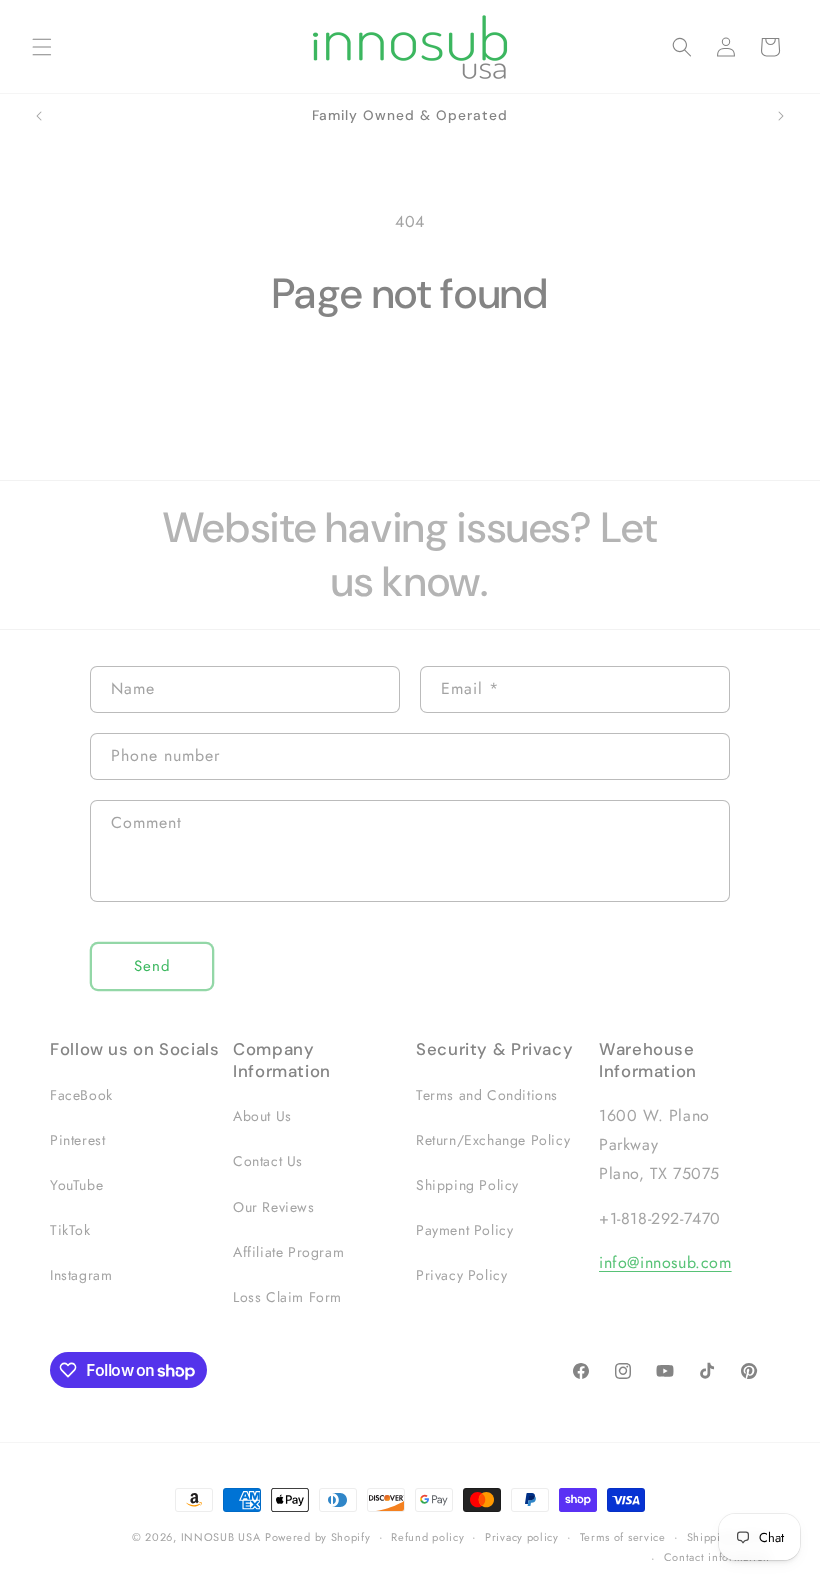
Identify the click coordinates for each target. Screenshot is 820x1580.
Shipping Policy (467, 1185)
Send (152, 966)
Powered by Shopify (318, 1537)
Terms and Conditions (487, 1095)
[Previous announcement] (39, 116)
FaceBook (81, 1095)
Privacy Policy (461, 1275)
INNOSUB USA (221, 1537)
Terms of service (623, 1537)
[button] (42, 47)
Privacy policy (522, 1537)
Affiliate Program (288, 1252)
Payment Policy (464, 1230)
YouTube (76, 1185)
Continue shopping (410, 385)
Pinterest (77, 1140)
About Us (262, 1116)
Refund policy (427, 1537)
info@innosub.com (665, 1262)
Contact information (717, 1557)
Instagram (81, 1275)
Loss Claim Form (287, 1297)
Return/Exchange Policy (493, 1140)
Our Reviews (274, 1207)
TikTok (70, 1230)
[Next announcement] (781, 116)
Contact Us (268, 1161)
